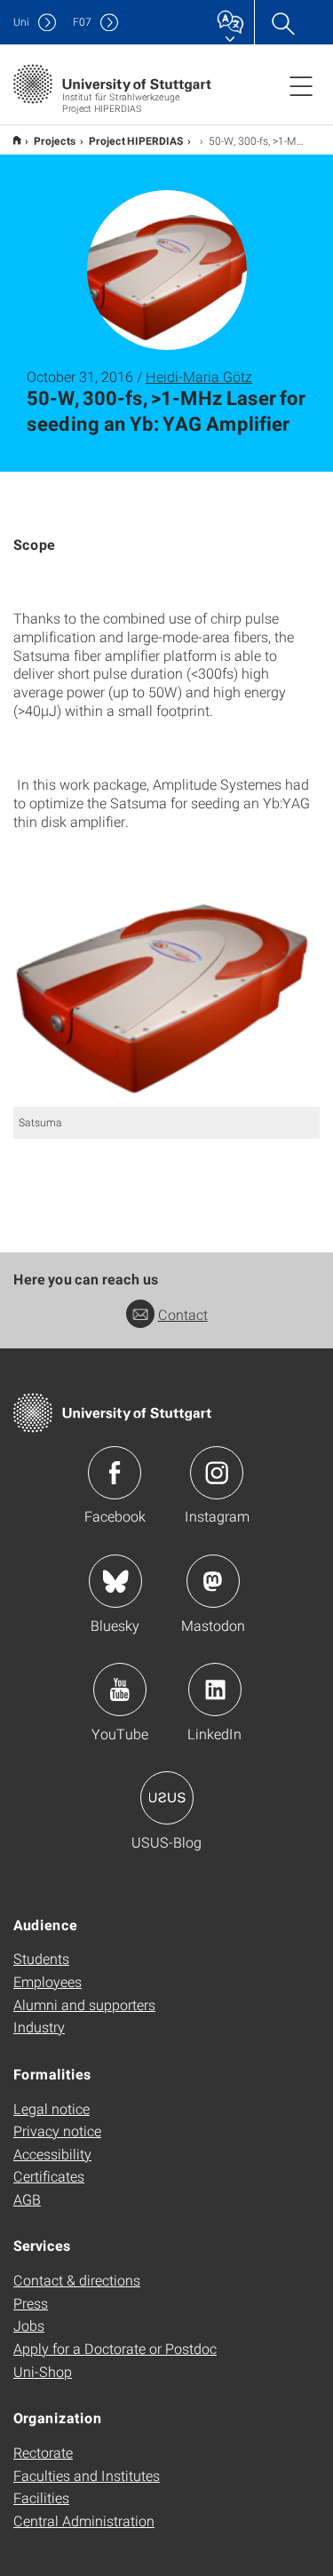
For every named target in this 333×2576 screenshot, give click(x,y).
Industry (39, 2027)
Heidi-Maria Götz (199, 376)
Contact (183, 1314)
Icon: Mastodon (213, 1581)
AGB (27, 2199)
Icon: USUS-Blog (167, 1798)
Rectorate (43, 2452)
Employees (48, 1981)
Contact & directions (77, 2280)
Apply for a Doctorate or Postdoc (115, 2348)
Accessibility (52, 2154)
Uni (21, 22)
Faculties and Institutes (87, 2475)
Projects (55, 140)
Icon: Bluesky (115, 1581)
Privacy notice (57, 2131)
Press (31, 2303)
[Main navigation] (301, 85)
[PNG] (166, 987)
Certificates (49, 2176)
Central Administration (84, 2520)
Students (41, 1958)
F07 (82, 22)
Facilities (41, 2497)
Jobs (29, 2325)
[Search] (282, 22)
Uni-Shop (43, 2371)
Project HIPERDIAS (136, 140)
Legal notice (52, 2108)
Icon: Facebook (115, 1473)
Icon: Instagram (217, 1473)
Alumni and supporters (84, 2004)
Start (16, 140)
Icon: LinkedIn (215, 1690)
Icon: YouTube (120, 1690)
